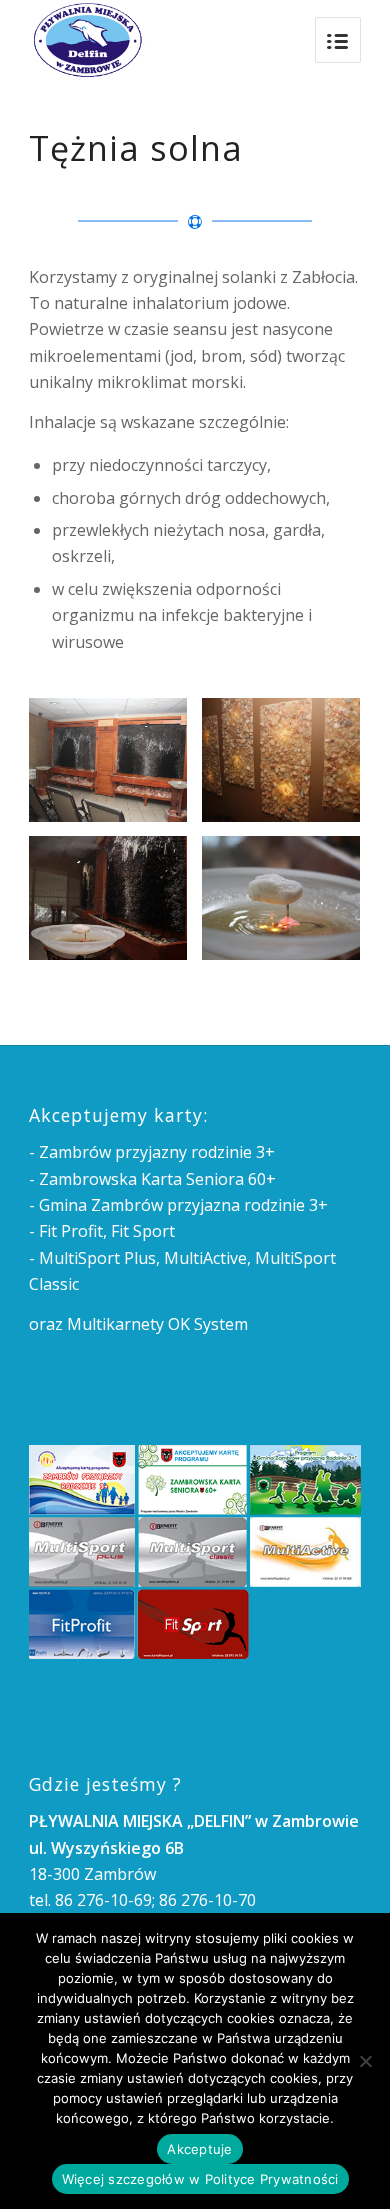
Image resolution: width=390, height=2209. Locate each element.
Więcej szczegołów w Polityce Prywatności (200, 2179)
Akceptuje (199, 2149)
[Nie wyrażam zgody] (365, 2061)
